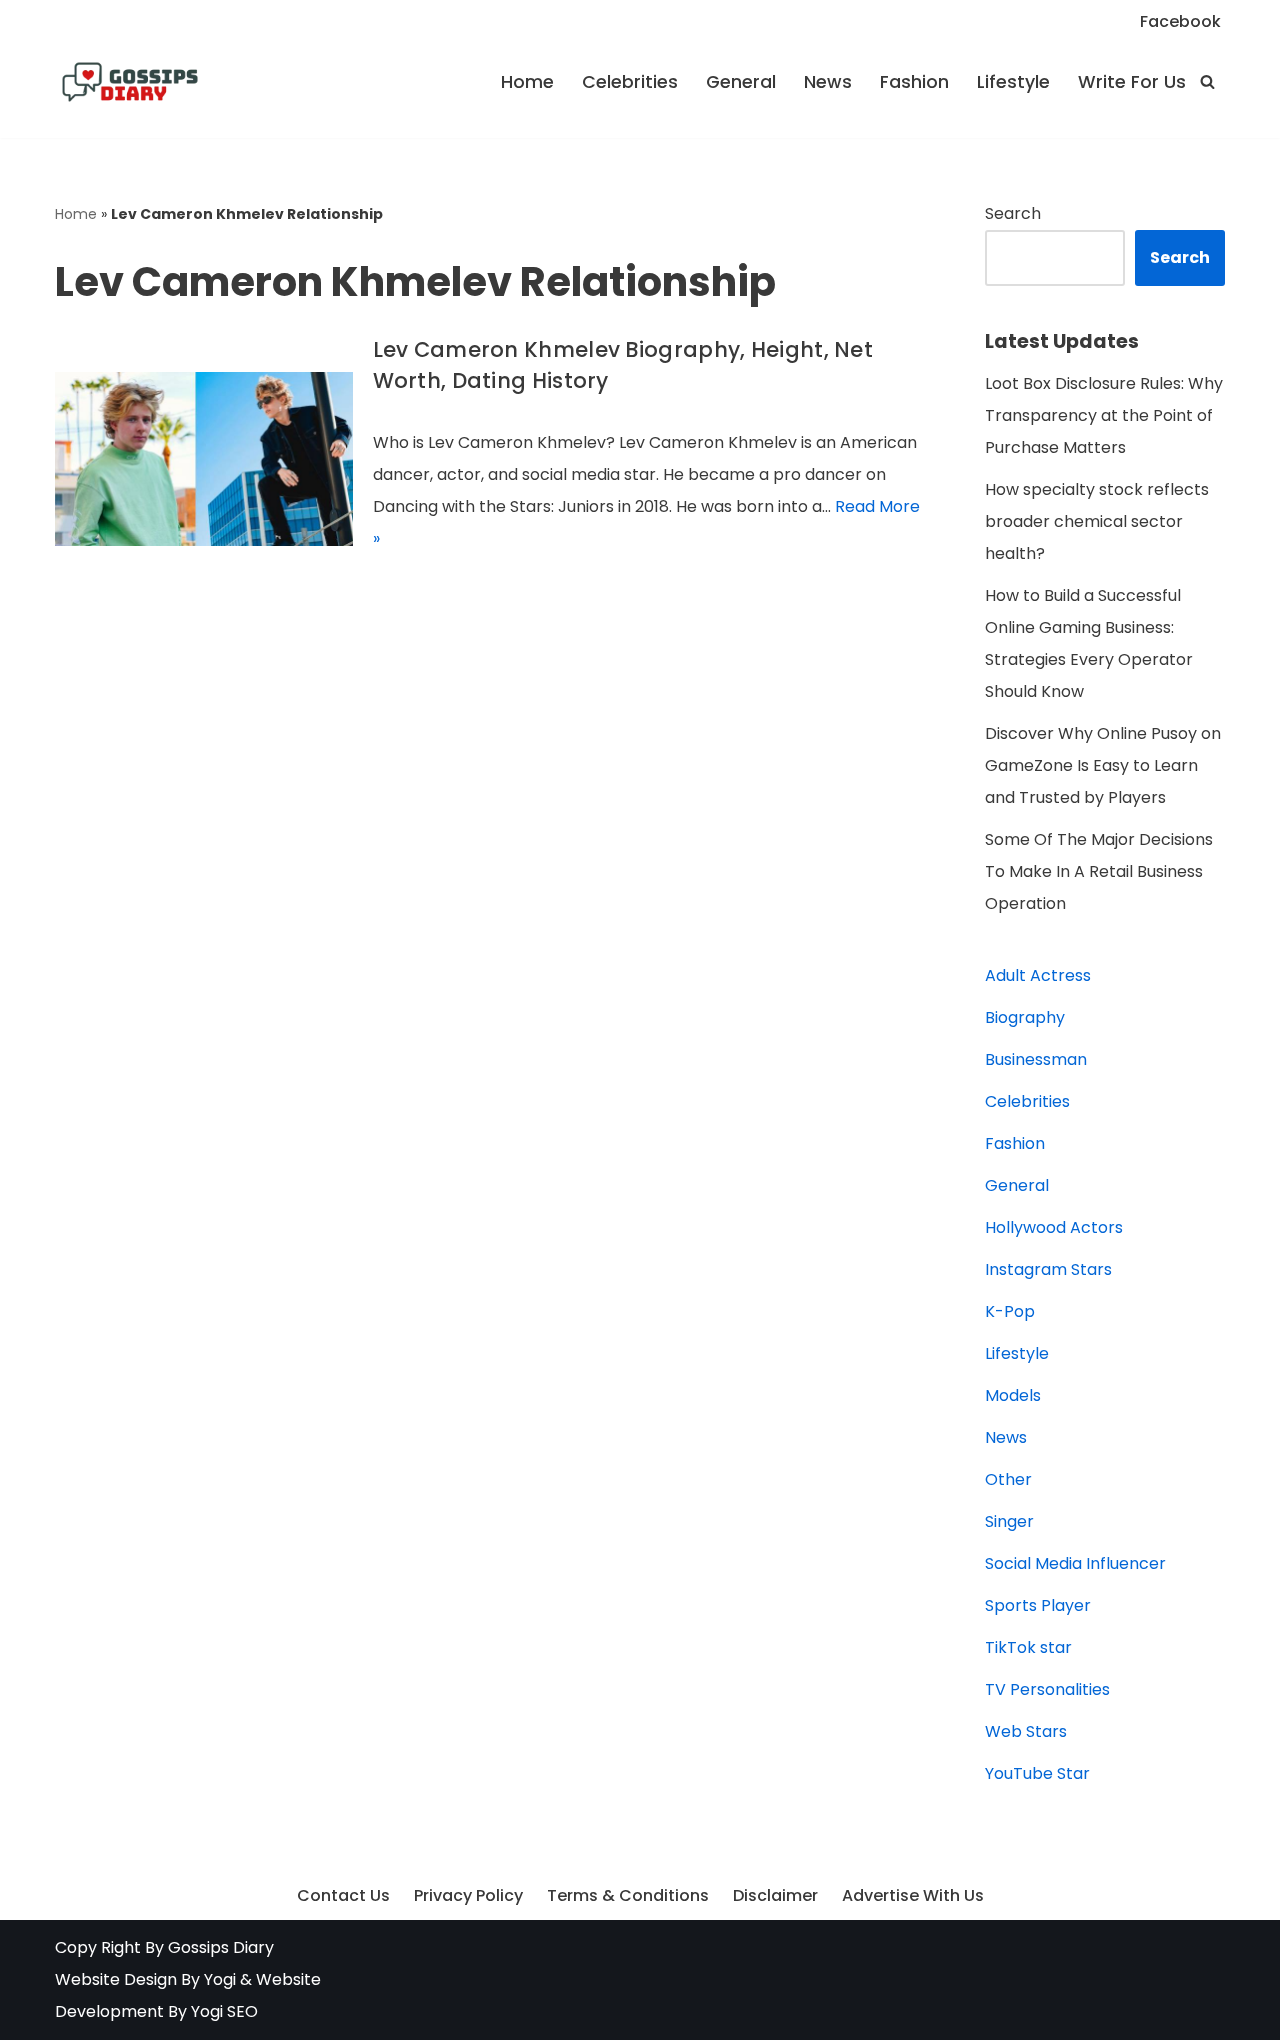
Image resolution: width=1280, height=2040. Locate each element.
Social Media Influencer (1075, 1563)
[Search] (1207, 81)
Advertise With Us (913, 1895)
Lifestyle (1013, 82)
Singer (1009, 1521)
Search (1013, 213)
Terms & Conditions (628, 1895)
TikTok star (1028, 1647)
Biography (1025, 1017)
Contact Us (343, 1895)
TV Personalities (1047, 1689)
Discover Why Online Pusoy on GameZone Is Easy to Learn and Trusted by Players (1103, 765)
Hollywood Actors (1054, 1227)
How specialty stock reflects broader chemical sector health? (1097, 521)
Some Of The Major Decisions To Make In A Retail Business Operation (1099, 871)
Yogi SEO (224, 2011)
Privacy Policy (468, 1895)
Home (527, 82)
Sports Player (1038, 1605)
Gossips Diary (221, 1947)
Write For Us (1132, 82)
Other (1008, 1479)
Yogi (218, 1979)
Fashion (914, 82)
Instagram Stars (1048, 1269)
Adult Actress (1038, 975)
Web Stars (1026, 1731)
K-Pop (1010, 1311)
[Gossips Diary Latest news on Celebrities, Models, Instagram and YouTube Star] (130, 82)
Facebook (1180, 21)
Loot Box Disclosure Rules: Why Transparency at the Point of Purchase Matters (1104, 415)
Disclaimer (775, 1895)
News (828, 82)
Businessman (1036, 1059)
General (741, 82)
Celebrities (630, 82)
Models (1013, 1395)
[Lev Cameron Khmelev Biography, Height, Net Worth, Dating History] (204, 459)
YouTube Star (1037, 1773)
